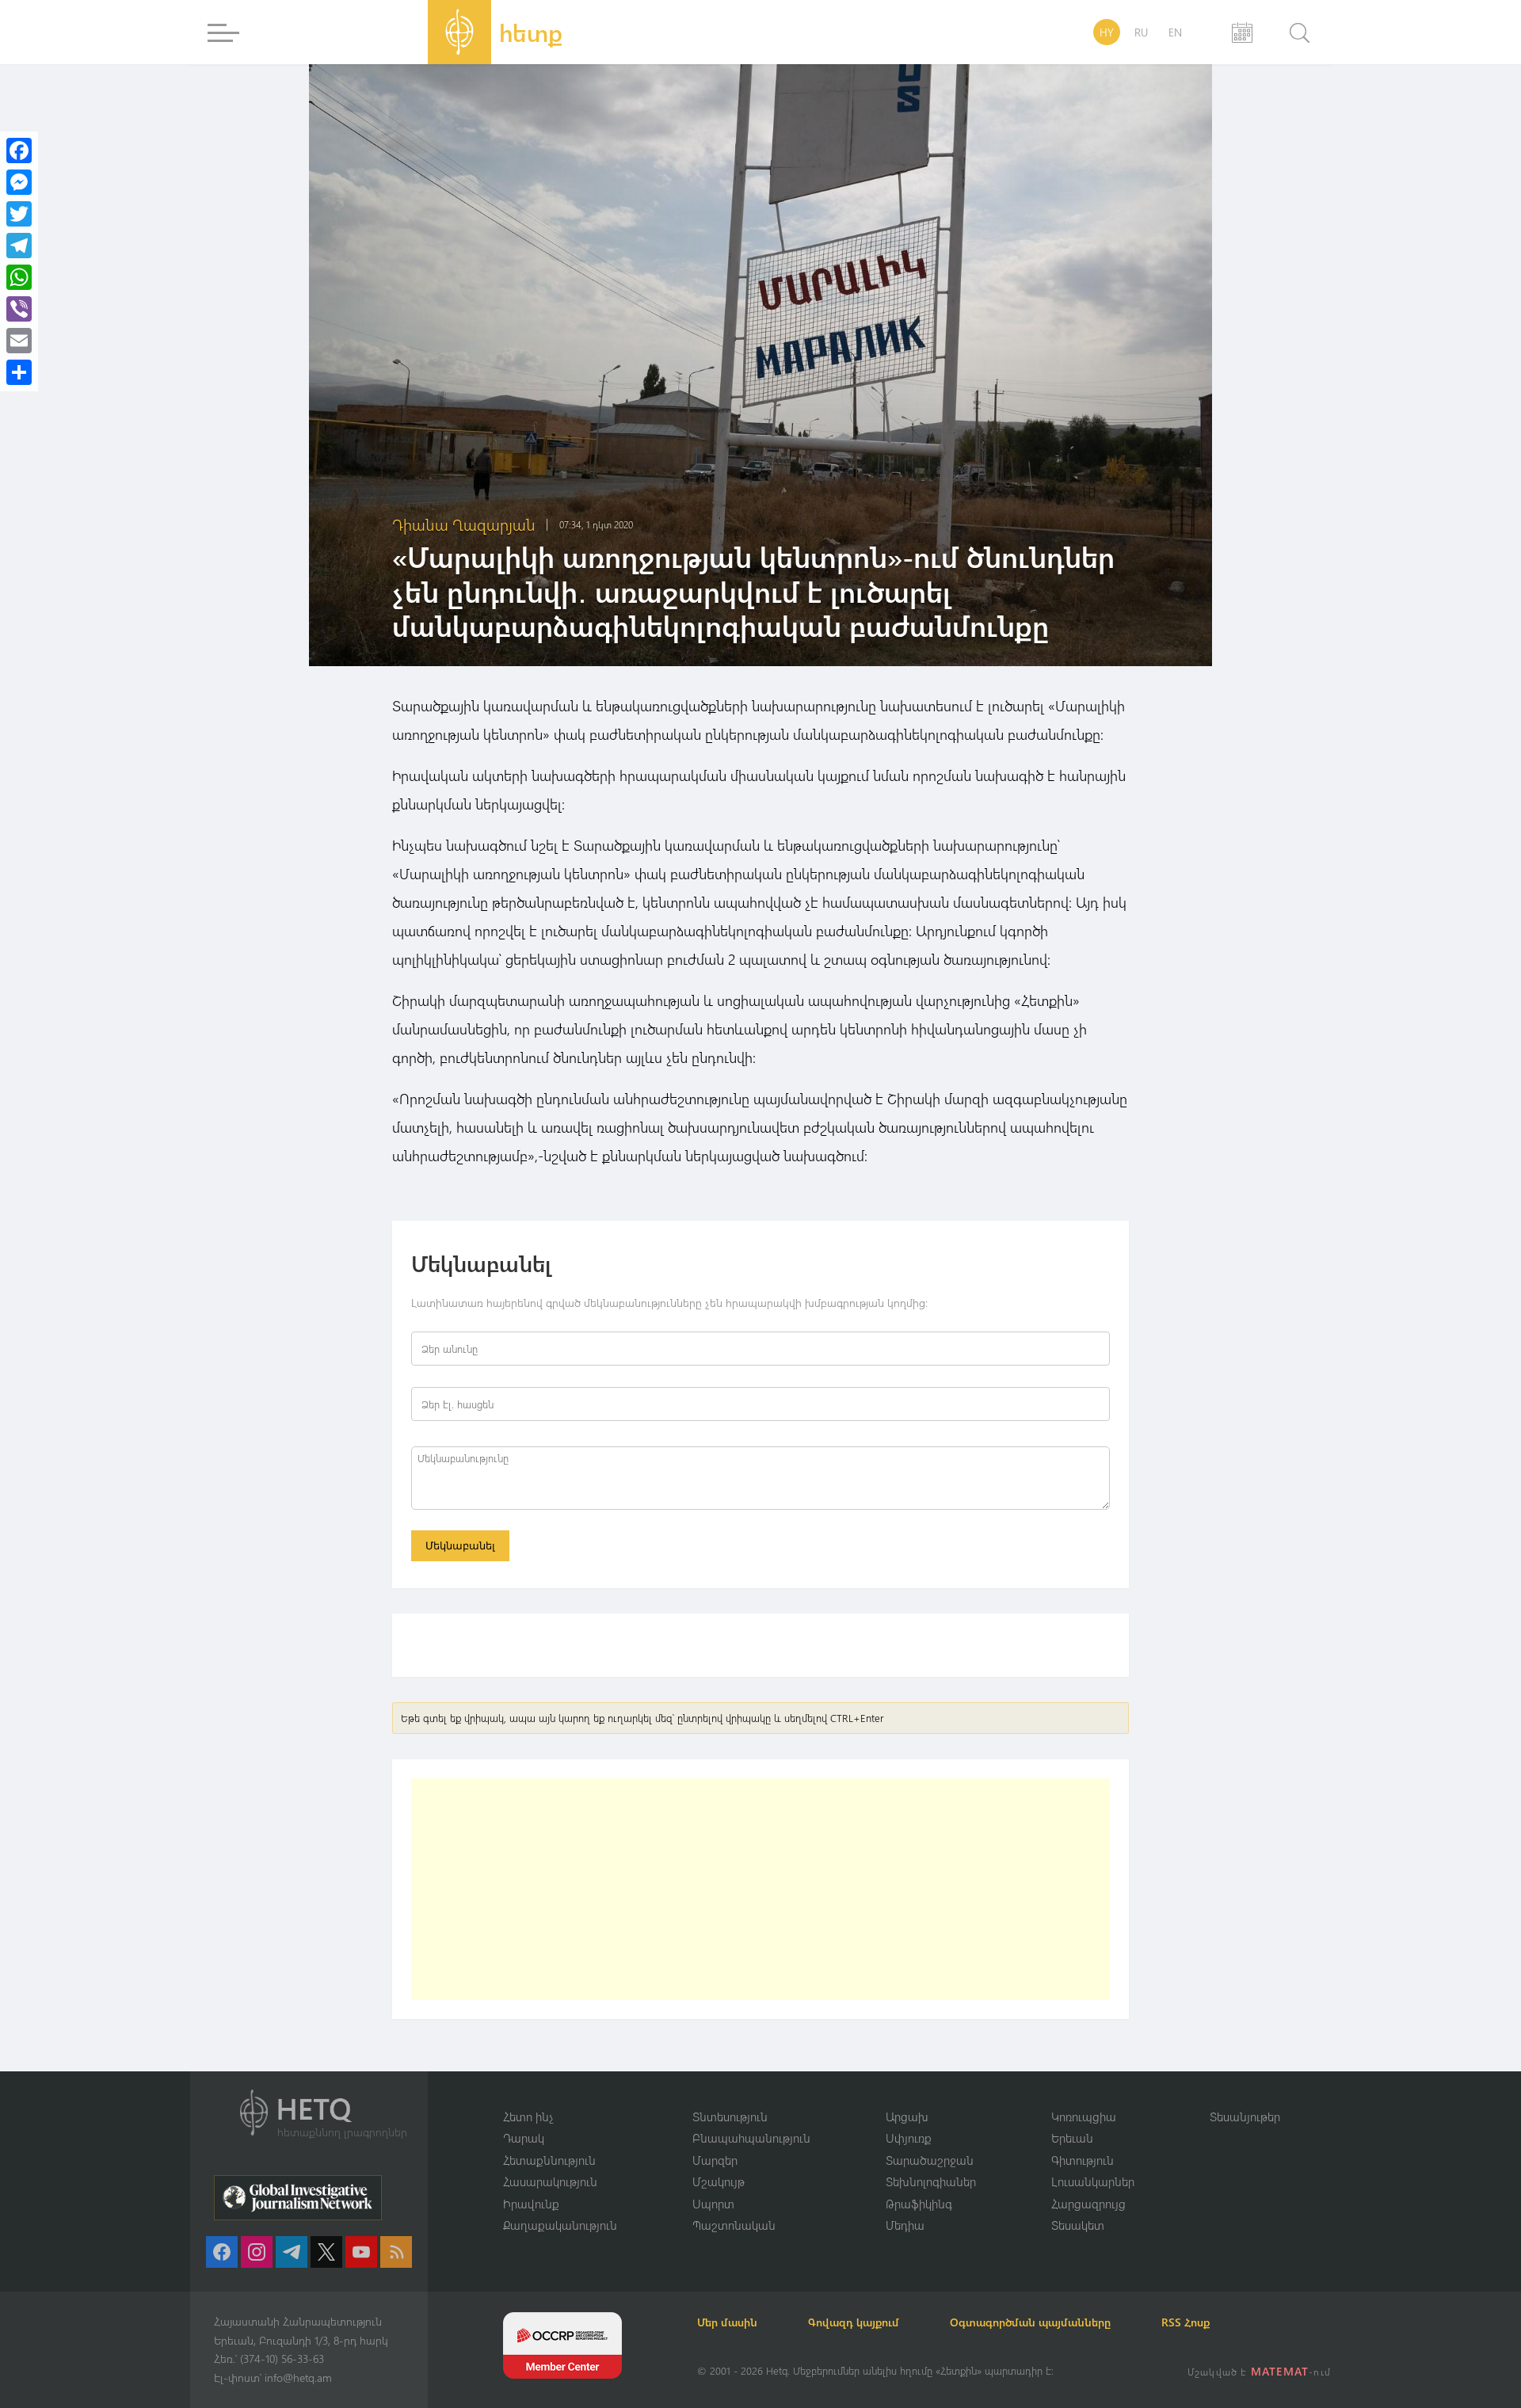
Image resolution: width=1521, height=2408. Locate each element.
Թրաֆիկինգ (919, 2204)
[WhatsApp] (19, 277)
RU (1141, 32)
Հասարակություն (550, 2181)
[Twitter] (19, 214)
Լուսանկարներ (1093, 2181)
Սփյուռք (909, 2138)
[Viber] (19, 309)
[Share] (19, 372)
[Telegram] (19, 246)
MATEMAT (1280, 2371)
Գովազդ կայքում (854, 2322)
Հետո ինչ (528, 2117)
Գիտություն (1083, 2160)
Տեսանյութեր (1245, 2117)
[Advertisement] (760, 1889)
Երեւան (1072, 2138)
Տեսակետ (1078, 2225)
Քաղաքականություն (560, 2225)
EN (1175, 32)
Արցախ (907, 2117)
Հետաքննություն (549, 2160)
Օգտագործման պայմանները (1030, 2322)
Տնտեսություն (730, 2117)
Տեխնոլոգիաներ (931, 2181)
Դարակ (524, 2138)
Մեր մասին (727, 2322)
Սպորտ (713, 2204)
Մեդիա (905, 2225)
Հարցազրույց (1088, 2204)
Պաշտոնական (734, 2225)
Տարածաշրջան (930, 2160)
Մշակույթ (719, 2181)
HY (1107, 32)
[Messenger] (19, 182)
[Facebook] (19, 150)
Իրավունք (531, 2204)
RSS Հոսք (1186, 2322)
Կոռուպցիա (1084, 2117)
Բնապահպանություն (751, 2138)
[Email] (19, 341)
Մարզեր (715, 2160)
